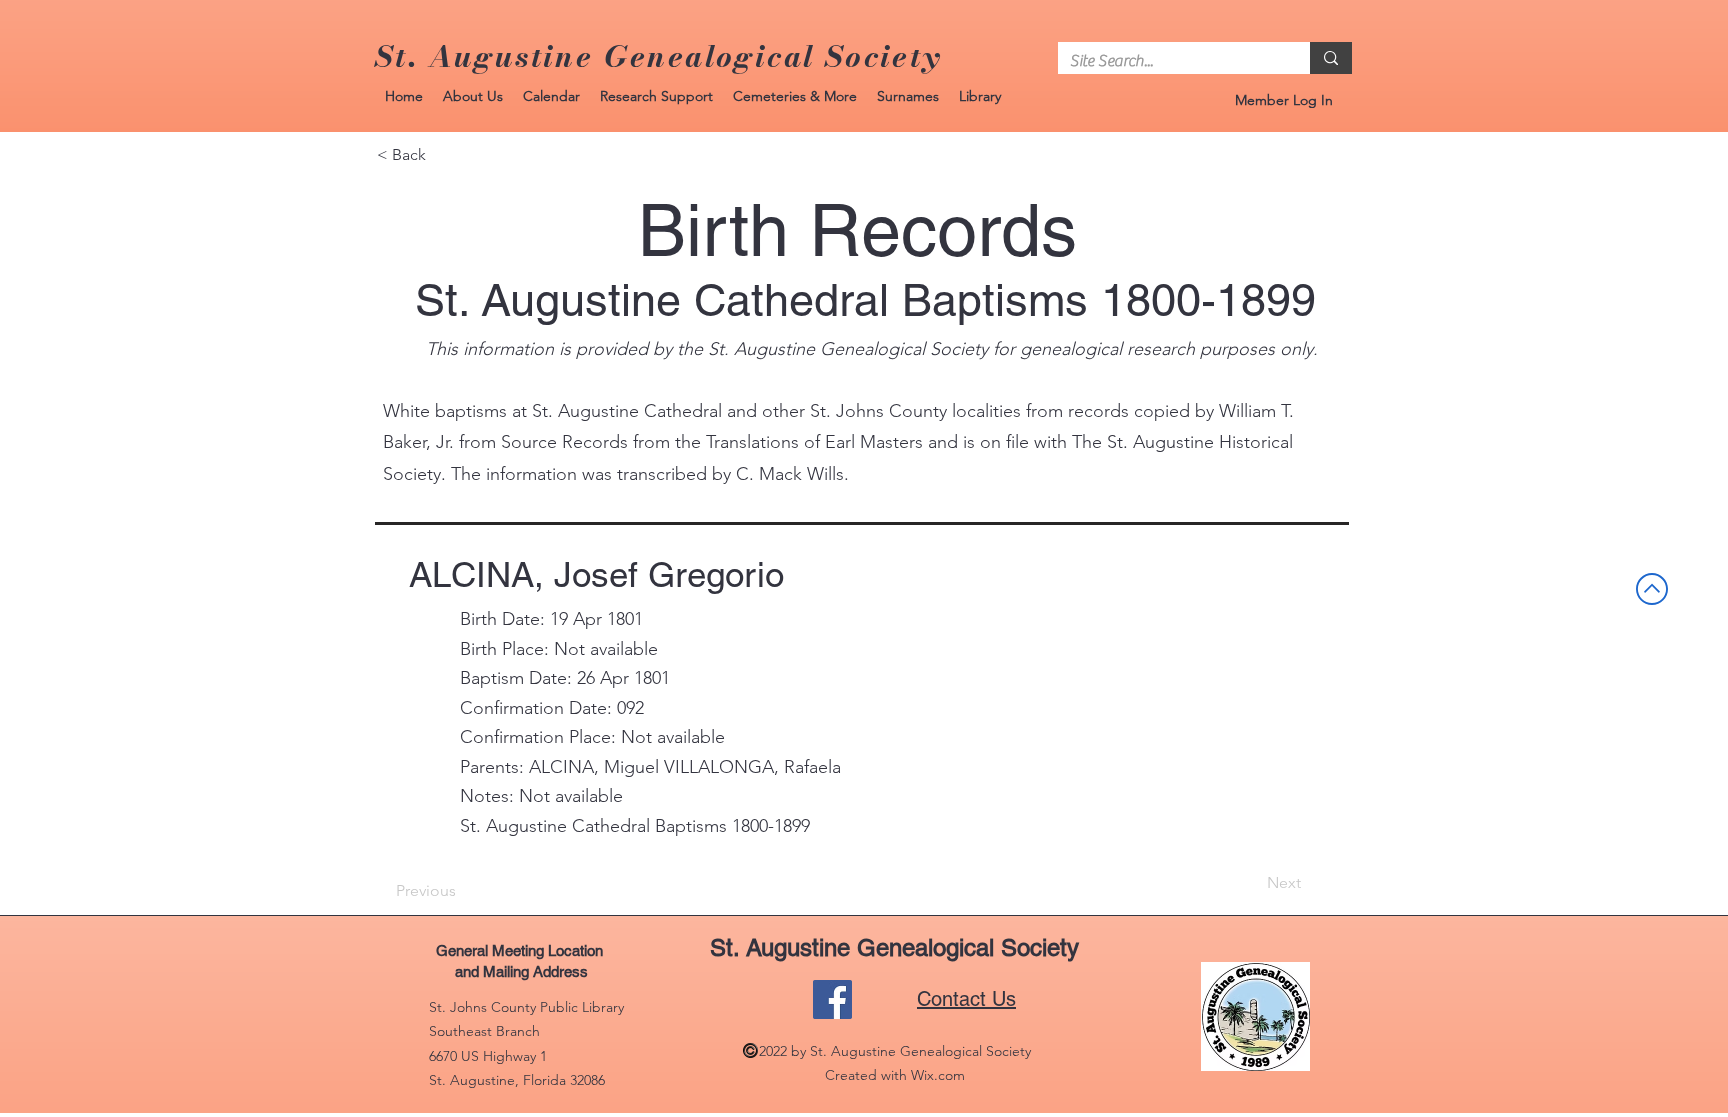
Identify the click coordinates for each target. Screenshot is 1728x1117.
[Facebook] (832, 999)
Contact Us (966, 999)
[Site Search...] (1331, 58)
